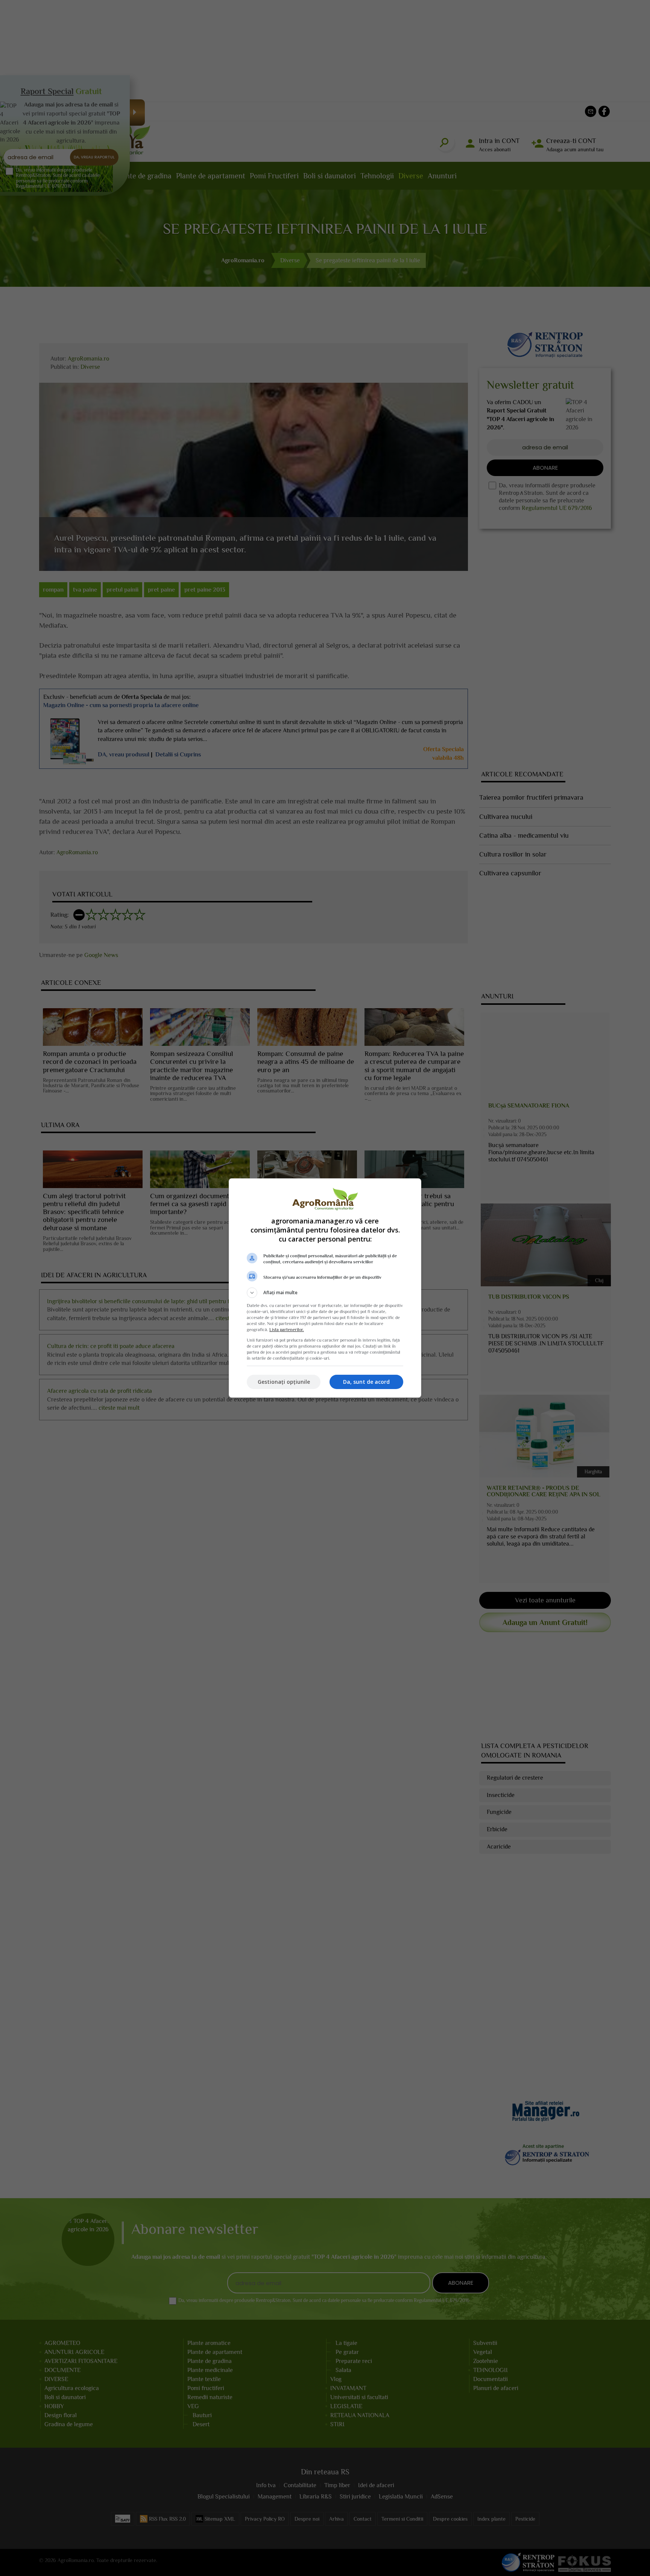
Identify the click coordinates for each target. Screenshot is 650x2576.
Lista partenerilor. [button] (287, 1330)
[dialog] (325, 1288)
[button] (325, 1293)
